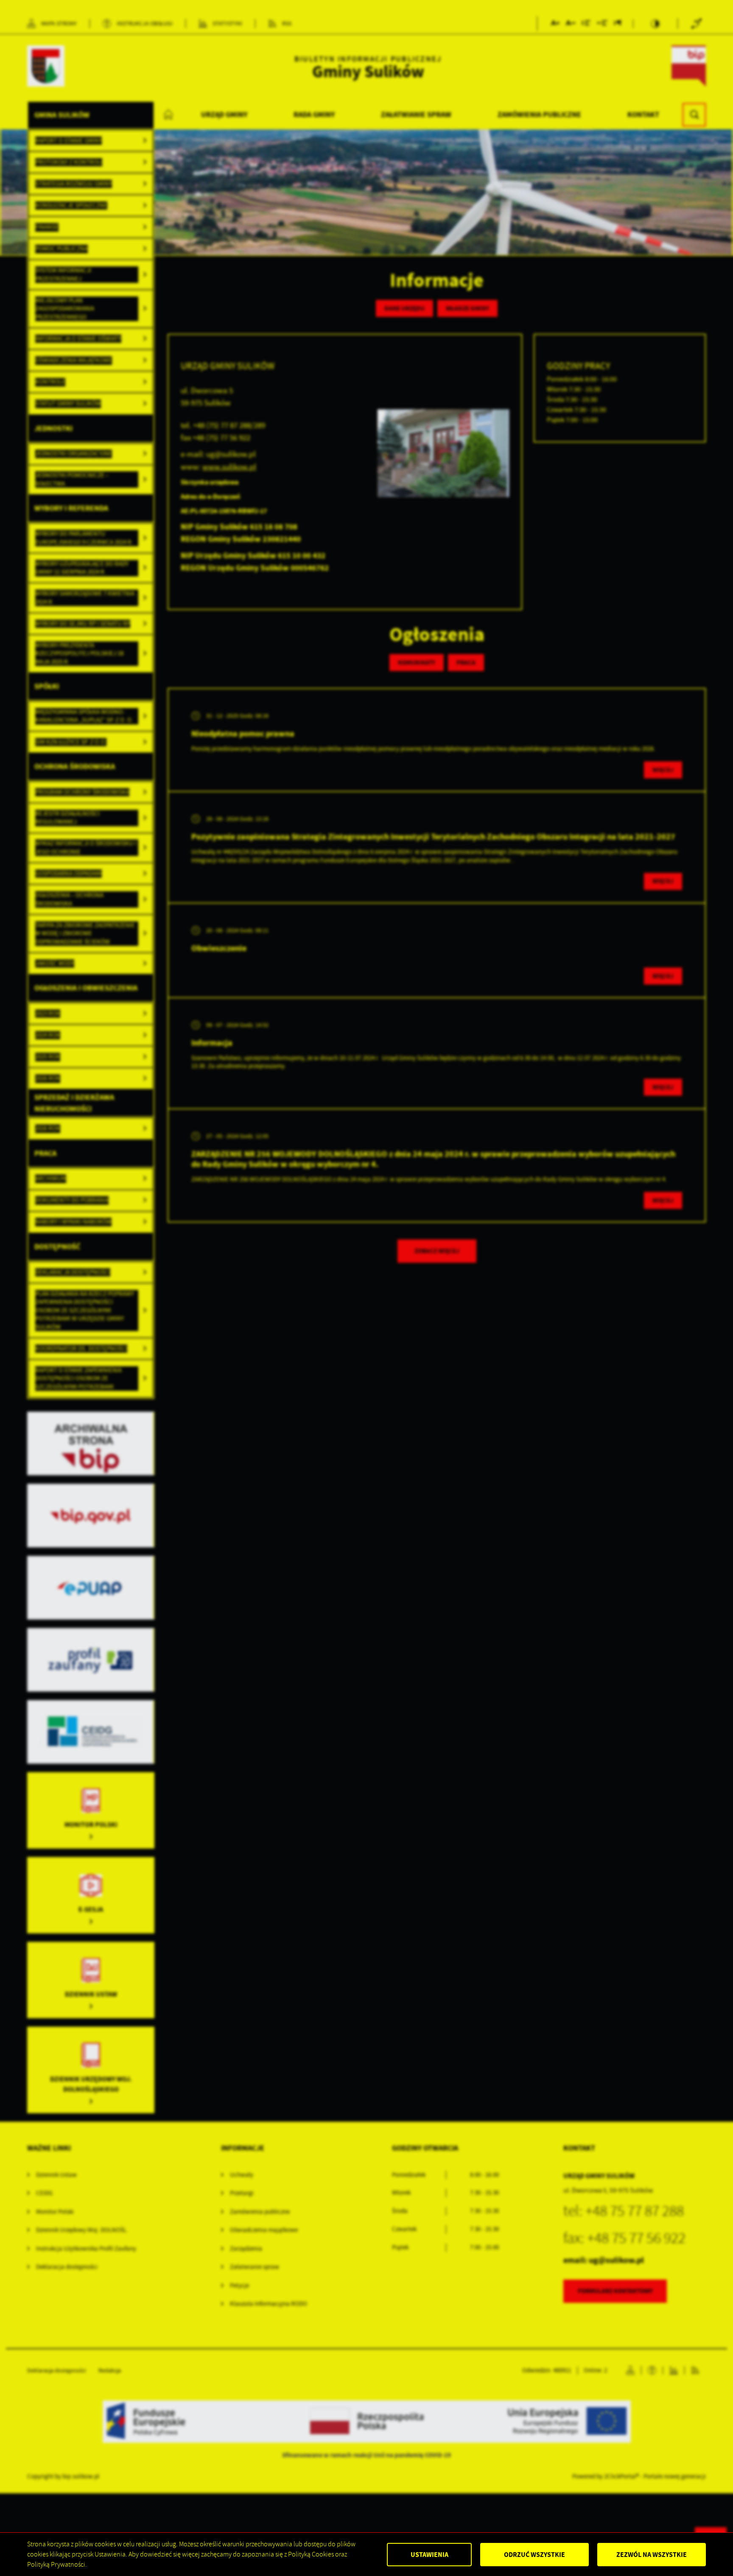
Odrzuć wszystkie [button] (534, 2555)
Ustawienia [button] (429, 2555)
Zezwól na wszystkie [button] (652, 2555)
